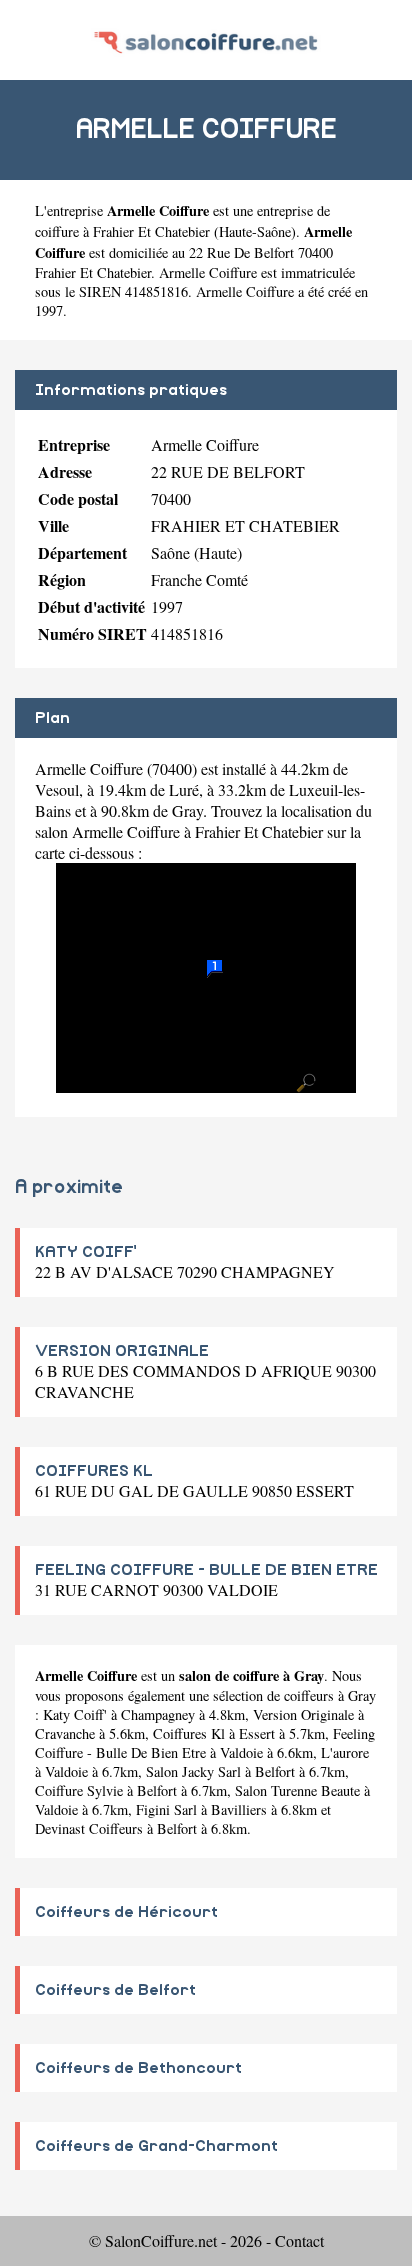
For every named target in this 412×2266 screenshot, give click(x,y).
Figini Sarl (166, 1809)
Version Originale (303, 1714)
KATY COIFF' (86, 1252)
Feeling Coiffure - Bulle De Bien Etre (205, 1743)
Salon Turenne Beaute (297, 1790)
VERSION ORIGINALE (122, 1351)
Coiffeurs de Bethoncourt (138, 2068)
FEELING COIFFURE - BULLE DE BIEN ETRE (206, 1570)
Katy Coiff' (75, 1714)
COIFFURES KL (94, 1471)
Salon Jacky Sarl (193, 1771)
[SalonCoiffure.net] (205, 39)
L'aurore (345, 1752)
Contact (299, 2240)
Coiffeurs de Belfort (115, 1990)
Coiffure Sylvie (79, 1790)
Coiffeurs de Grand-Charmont (156, 2146)
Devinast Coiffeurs (89, 1828)
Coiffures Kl (189, 1733)
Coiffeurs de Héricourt (126, 1912)
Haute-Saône (255, 231)
